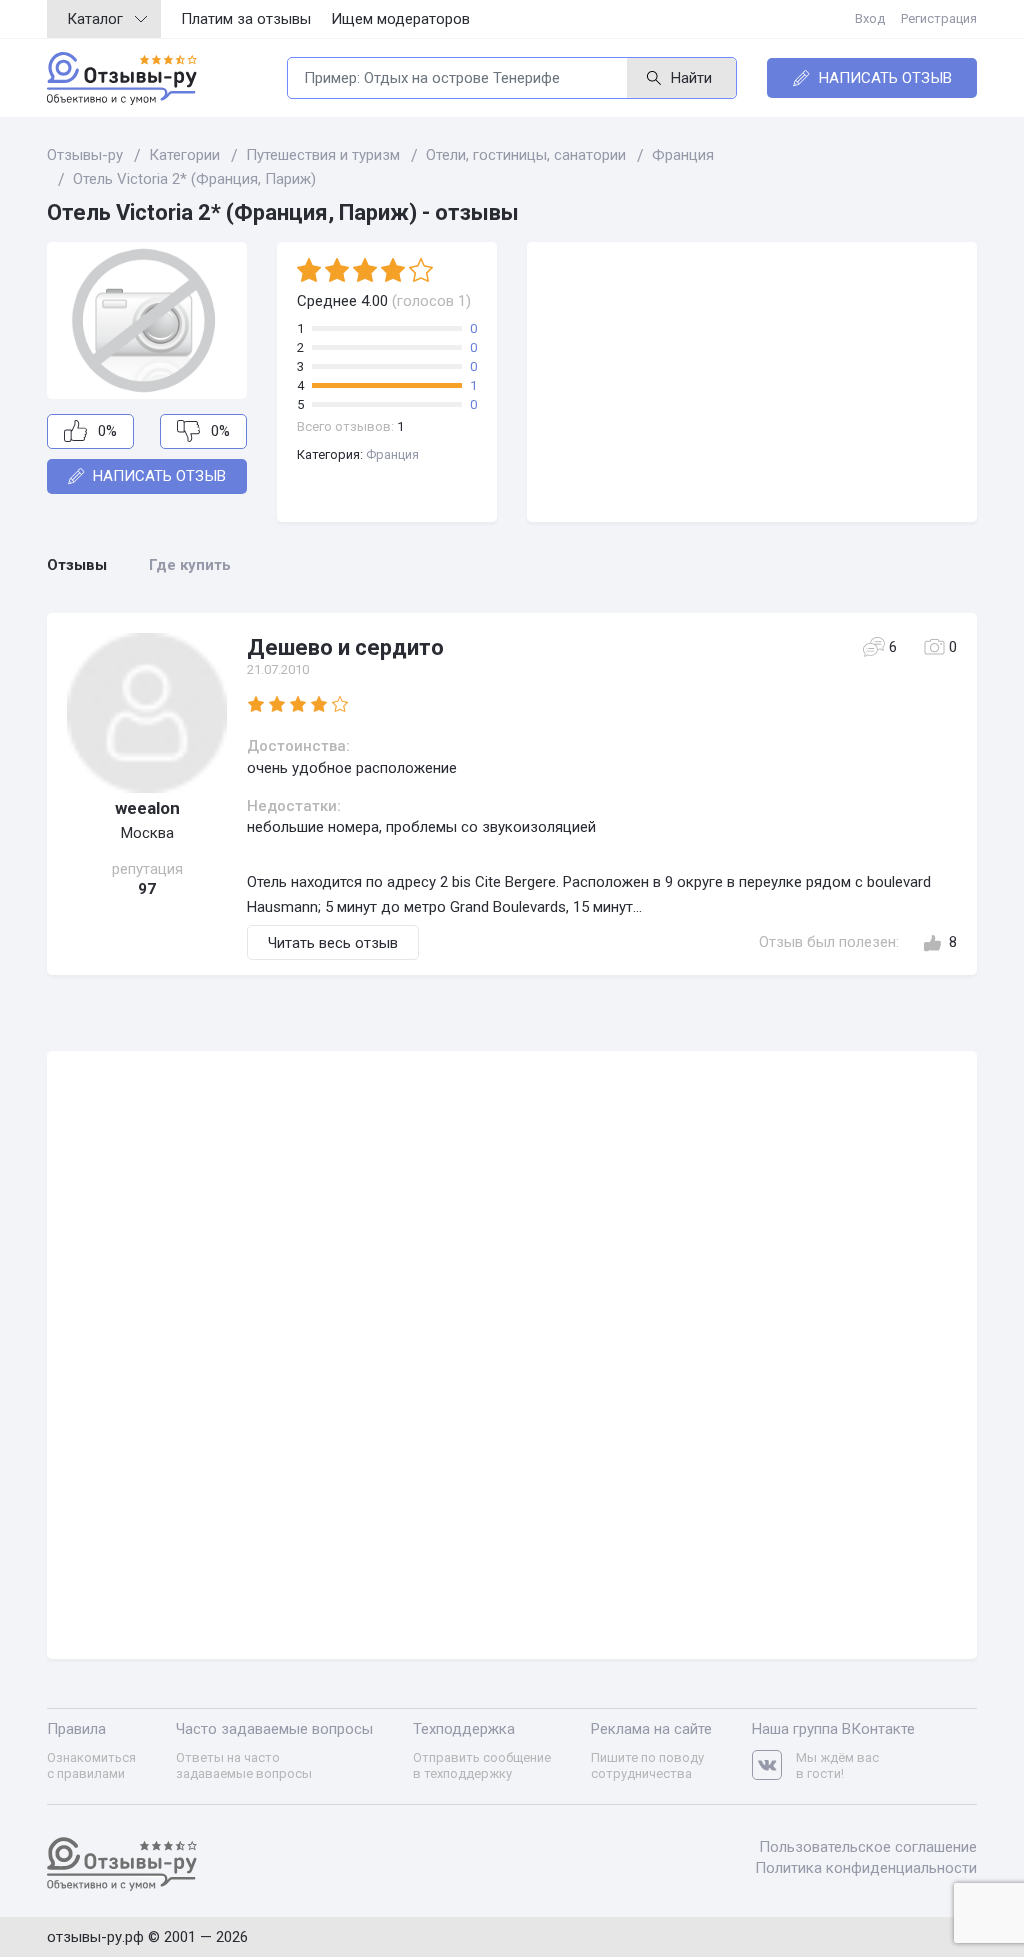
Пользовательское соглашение (868, 1847)
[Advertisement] (752, 382)
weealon (147, 808)
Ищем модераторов (400, 19)
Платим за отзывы (246, 19)
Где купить (190, 565)
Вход (870, 18)
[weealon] (147, 713)
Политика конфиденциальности (866, 1868)
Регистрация (939, 18)
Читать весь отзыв (333, 943)
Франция (392, 454)
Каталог (95, 19)
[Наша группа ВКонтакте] (774, 1765)
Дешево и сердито (345, 647)
